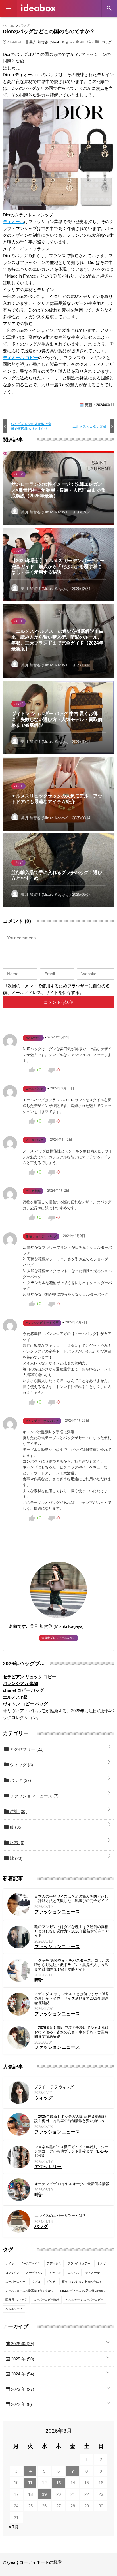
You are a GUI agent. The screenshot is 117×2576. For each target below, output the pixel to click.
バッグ (106, 42)
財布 (16, 1843)
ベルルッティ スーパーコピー (84, 2300)
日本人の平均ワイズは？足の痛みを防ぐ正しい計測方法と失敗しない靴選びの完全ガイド (71, 1899)
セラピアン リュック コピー (30, 1677)
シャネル (55, 2273)
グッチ (51, 2282)
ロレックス (12, 2273)
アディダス (54, 2263)
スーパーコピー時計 (46, 2300)
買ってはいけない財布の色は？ (82, 2282)
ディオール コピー (20, 358)
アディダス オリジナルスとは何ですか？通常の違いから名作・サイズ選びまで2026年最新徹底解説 (72, 1998)
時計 (18, 1811)
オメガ (101, 2263)
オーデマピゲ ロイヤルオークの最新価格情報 (72, 2184)
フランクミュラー (79, 2263)
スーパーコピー (15, 2282)
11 (30, 2483)
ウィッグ (21, 1765)
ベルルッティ (14, 2309)
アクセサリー (26, 1749)
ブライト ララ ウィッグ (54, 2087)
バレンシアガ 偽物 (20, 1683)
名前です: (18, 1626)
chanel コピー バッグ (23, 1690)
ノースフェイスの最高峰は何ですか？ (30, 2291)
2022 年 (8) (21, 2404)
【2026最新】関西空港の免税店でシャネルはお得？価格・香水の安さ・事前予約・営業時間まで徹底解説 (72, 2032)
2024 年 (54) (22, 2374)
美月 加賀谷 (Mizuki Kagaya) (51, 42)
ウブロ (36, 2282)
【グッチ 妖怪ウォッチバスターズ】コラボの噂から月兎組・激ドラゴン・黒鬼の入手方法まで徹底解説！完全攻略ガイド (72, 1965)
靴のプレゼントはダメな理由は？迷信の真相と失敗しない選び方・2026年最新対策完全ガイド (72, 1931)
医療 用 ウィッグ (16, 2300)
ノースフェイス (30, 2263)
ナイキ (10, 2263)
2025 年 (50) (22, 2359)
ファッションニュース (34, 1796)
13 (58, 2483)
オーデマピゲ (35, 2273)
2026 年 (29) (22, 2344)
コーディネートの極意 (38, 8)
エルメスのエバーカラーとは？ (60, 2216)
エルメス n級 (15, 1697)
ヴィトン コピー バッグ (25, 1704)
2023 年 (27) (22, 2389)
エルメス (73, 2273)
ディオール (13, 222)
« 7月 (14, 2527)
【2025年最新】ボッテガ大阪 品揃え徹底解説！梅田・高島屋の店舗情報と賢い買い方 (70, 2119)
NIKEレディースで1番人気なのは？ (83, 2291)
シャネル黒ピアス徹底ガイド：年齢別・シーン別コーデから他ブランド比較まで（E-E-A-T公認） (71, 2151)
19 (44, 2494)
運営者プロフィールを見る (58, 1638)
